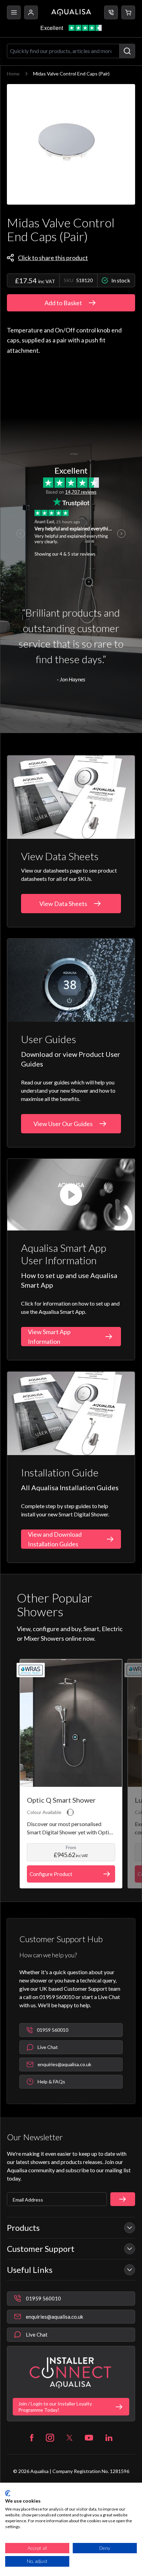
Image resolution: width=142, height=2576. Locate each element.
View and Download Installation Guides (55, 1539)
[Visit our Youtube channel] (89, 2438)
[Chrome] (70, 1812)
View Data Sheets (63, 904)
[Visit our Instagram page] (50, 2438)
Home (13, 74)
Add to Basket (63, 303)
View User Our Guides (63, 1124)
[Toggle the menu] (14, 12)
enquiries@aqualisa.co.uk (54, 2317)
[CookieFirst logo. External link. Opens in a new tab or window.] (8, 2493)
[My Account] (31, 12)
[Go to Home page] (71, 12)
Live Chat (37, 2335)
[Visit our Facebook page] (32, 2438)
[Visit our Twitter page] (69, 2438)
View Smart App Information (49, 1337)
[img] (71, 144)
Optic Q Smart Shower (61, 1800)
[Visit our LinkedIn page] (109, 2438)
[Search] (127, 51)
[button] (128, 12)
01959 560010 (43, 2298)
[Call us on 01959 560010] (111, 12)
